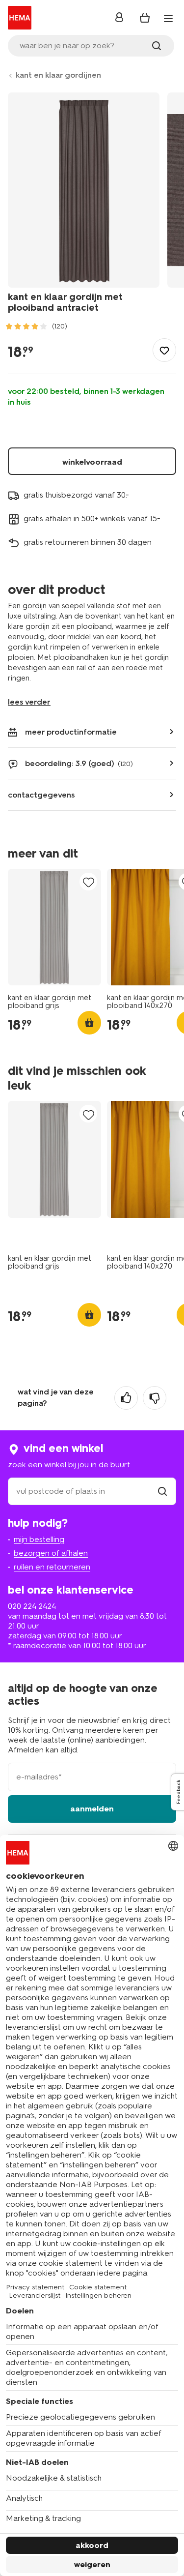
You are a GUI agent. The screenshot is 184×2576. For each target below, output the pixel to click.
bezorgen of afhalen (51, 1553)
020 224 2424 (32, 1606)
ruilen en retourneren (52, 1567)
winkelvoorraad (92, 462)
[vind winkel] (162, 1491)
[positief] (126, 1398)
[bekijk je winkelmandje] (145, 18)
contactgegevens (41, 795)
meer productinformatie (71, 732)
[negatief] (155, 1398)
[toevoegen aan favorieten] (164, 350)
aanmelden (92, 1809)
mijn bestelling (39, 1539)
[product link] (54, 927)
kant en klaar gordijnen (58, 75)
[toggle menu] (168, 19)
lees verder (29, 702)
